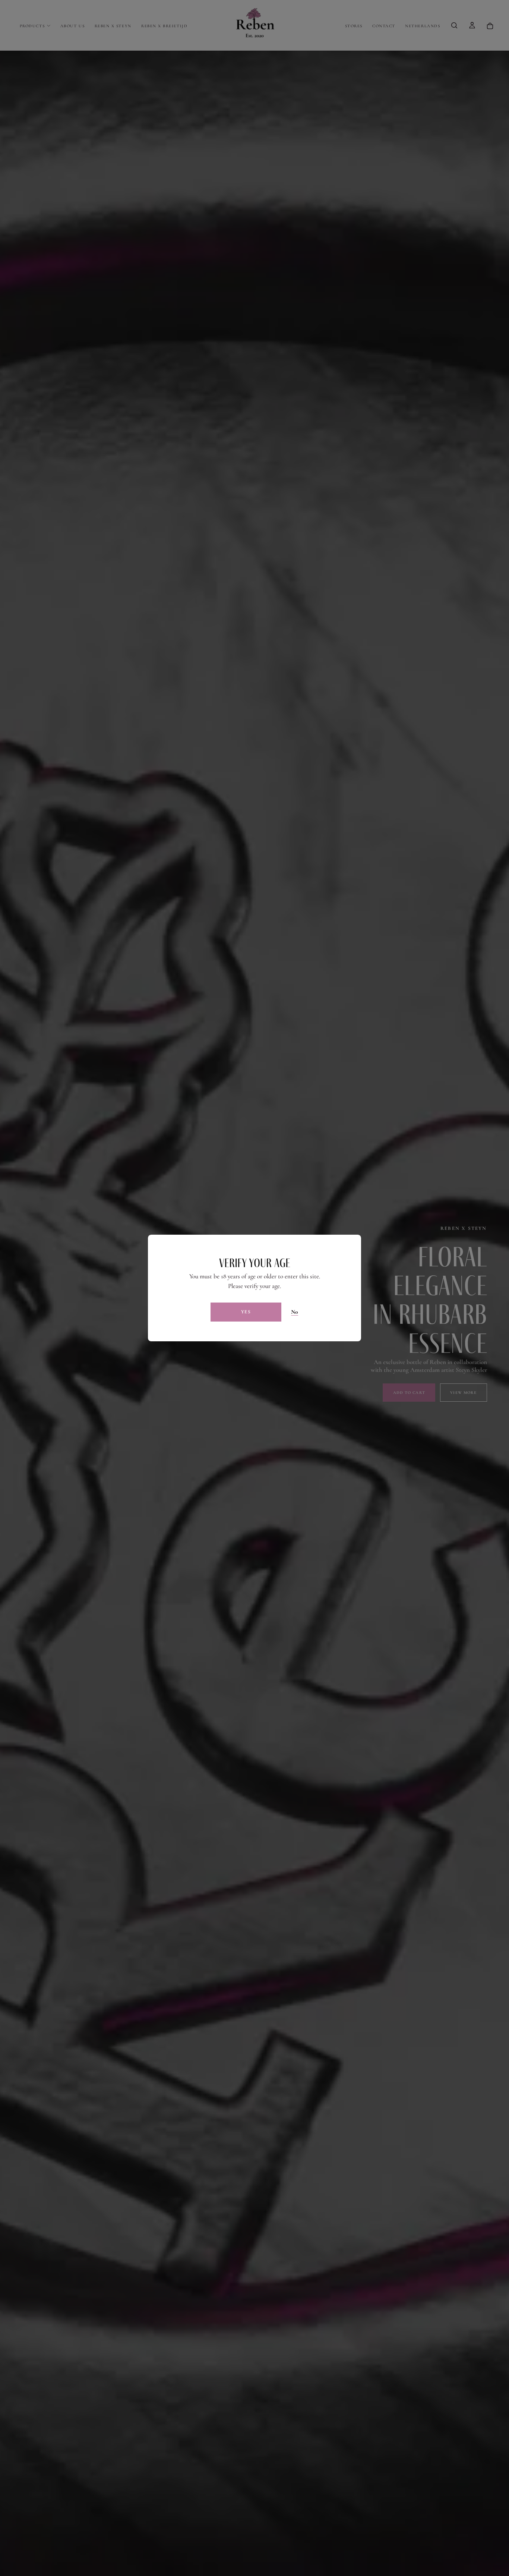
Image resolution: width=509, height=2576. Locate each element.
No (295, 1312)
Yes (246, 1312)
